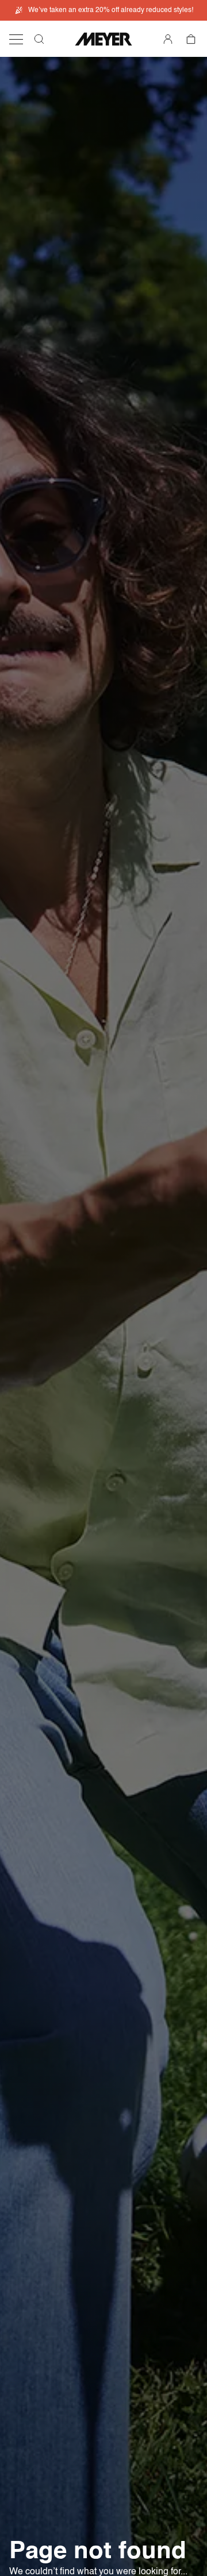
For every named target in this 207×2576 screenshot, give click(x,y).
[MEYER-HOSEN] (103, 39)
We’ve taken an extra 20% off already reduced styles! (111, 10)
